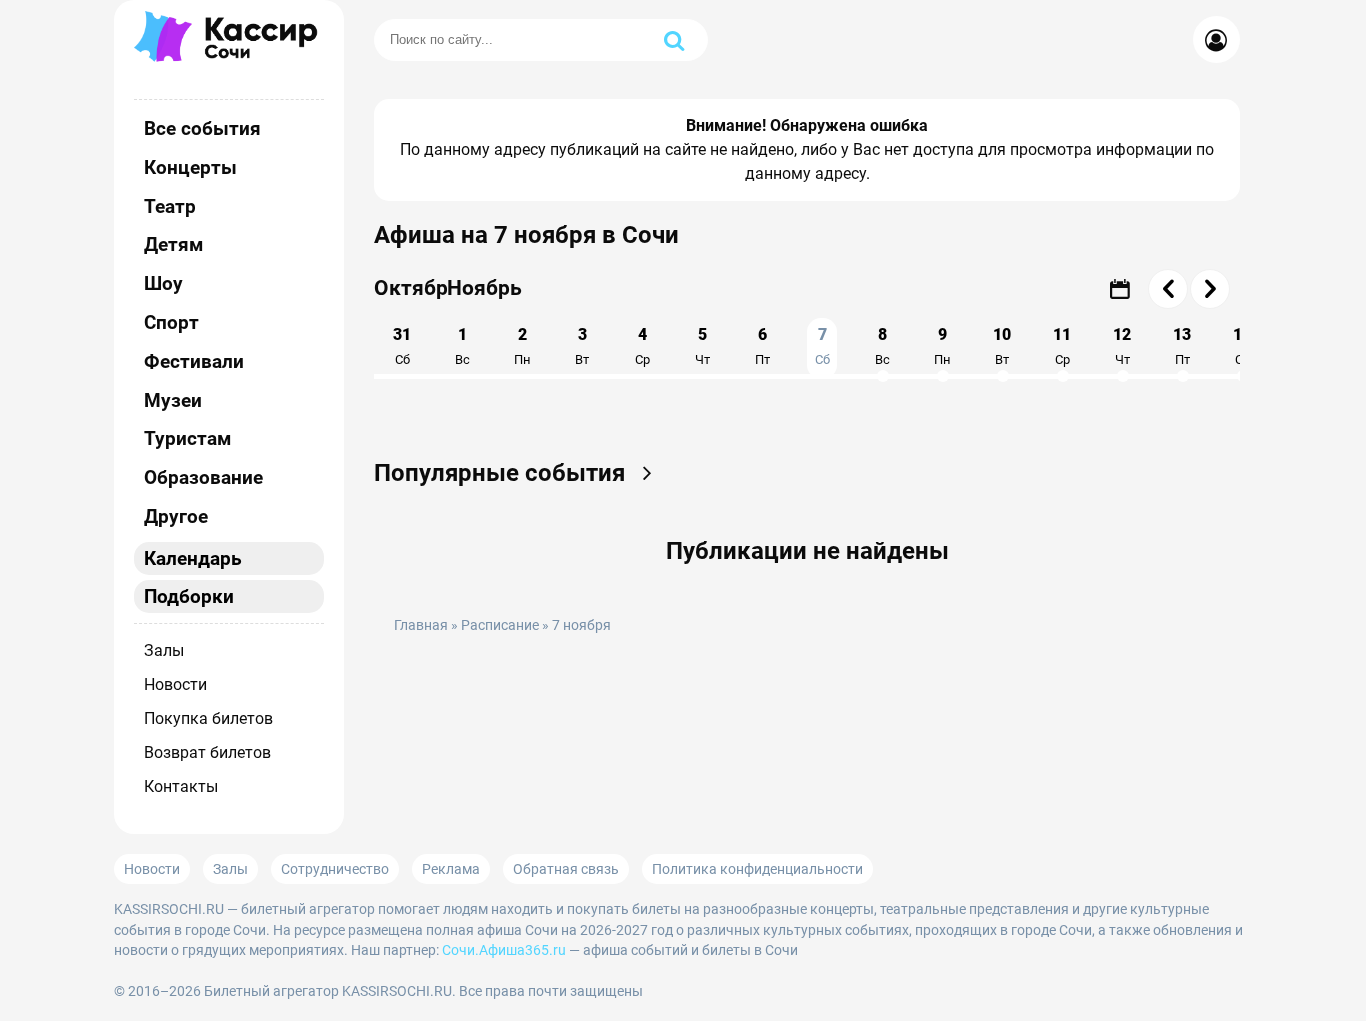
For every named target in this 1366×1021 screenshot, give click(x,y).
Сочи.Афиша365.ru (504, 950)
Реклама (451, 869)
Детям (173, 244)
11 (1062, 346)
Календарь (193, 558)
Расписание (500, 625)
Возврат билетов (207, 752)
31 (402, 346)
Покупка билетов (208, 718)
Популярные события (502, 473)
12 (1122, 346)
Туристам (187, 438)
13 (1182, 346)
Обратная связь (566, 869)
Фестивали (194, 361)
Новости (175, 684)
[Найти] (674, 40)
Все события (202, 128)
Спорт (171, 322)
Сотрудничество (335, 869)
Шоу (163, 283)
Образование (203, 477)
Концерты (190, 167)
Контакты (181, 786)
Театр (170, 206)
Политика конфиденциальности (757, 869)
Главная (421, 625)
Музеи (173, 400)
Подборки (189, 596)
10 (1002, 346)
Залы (164, 650)
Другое (176, 516)
